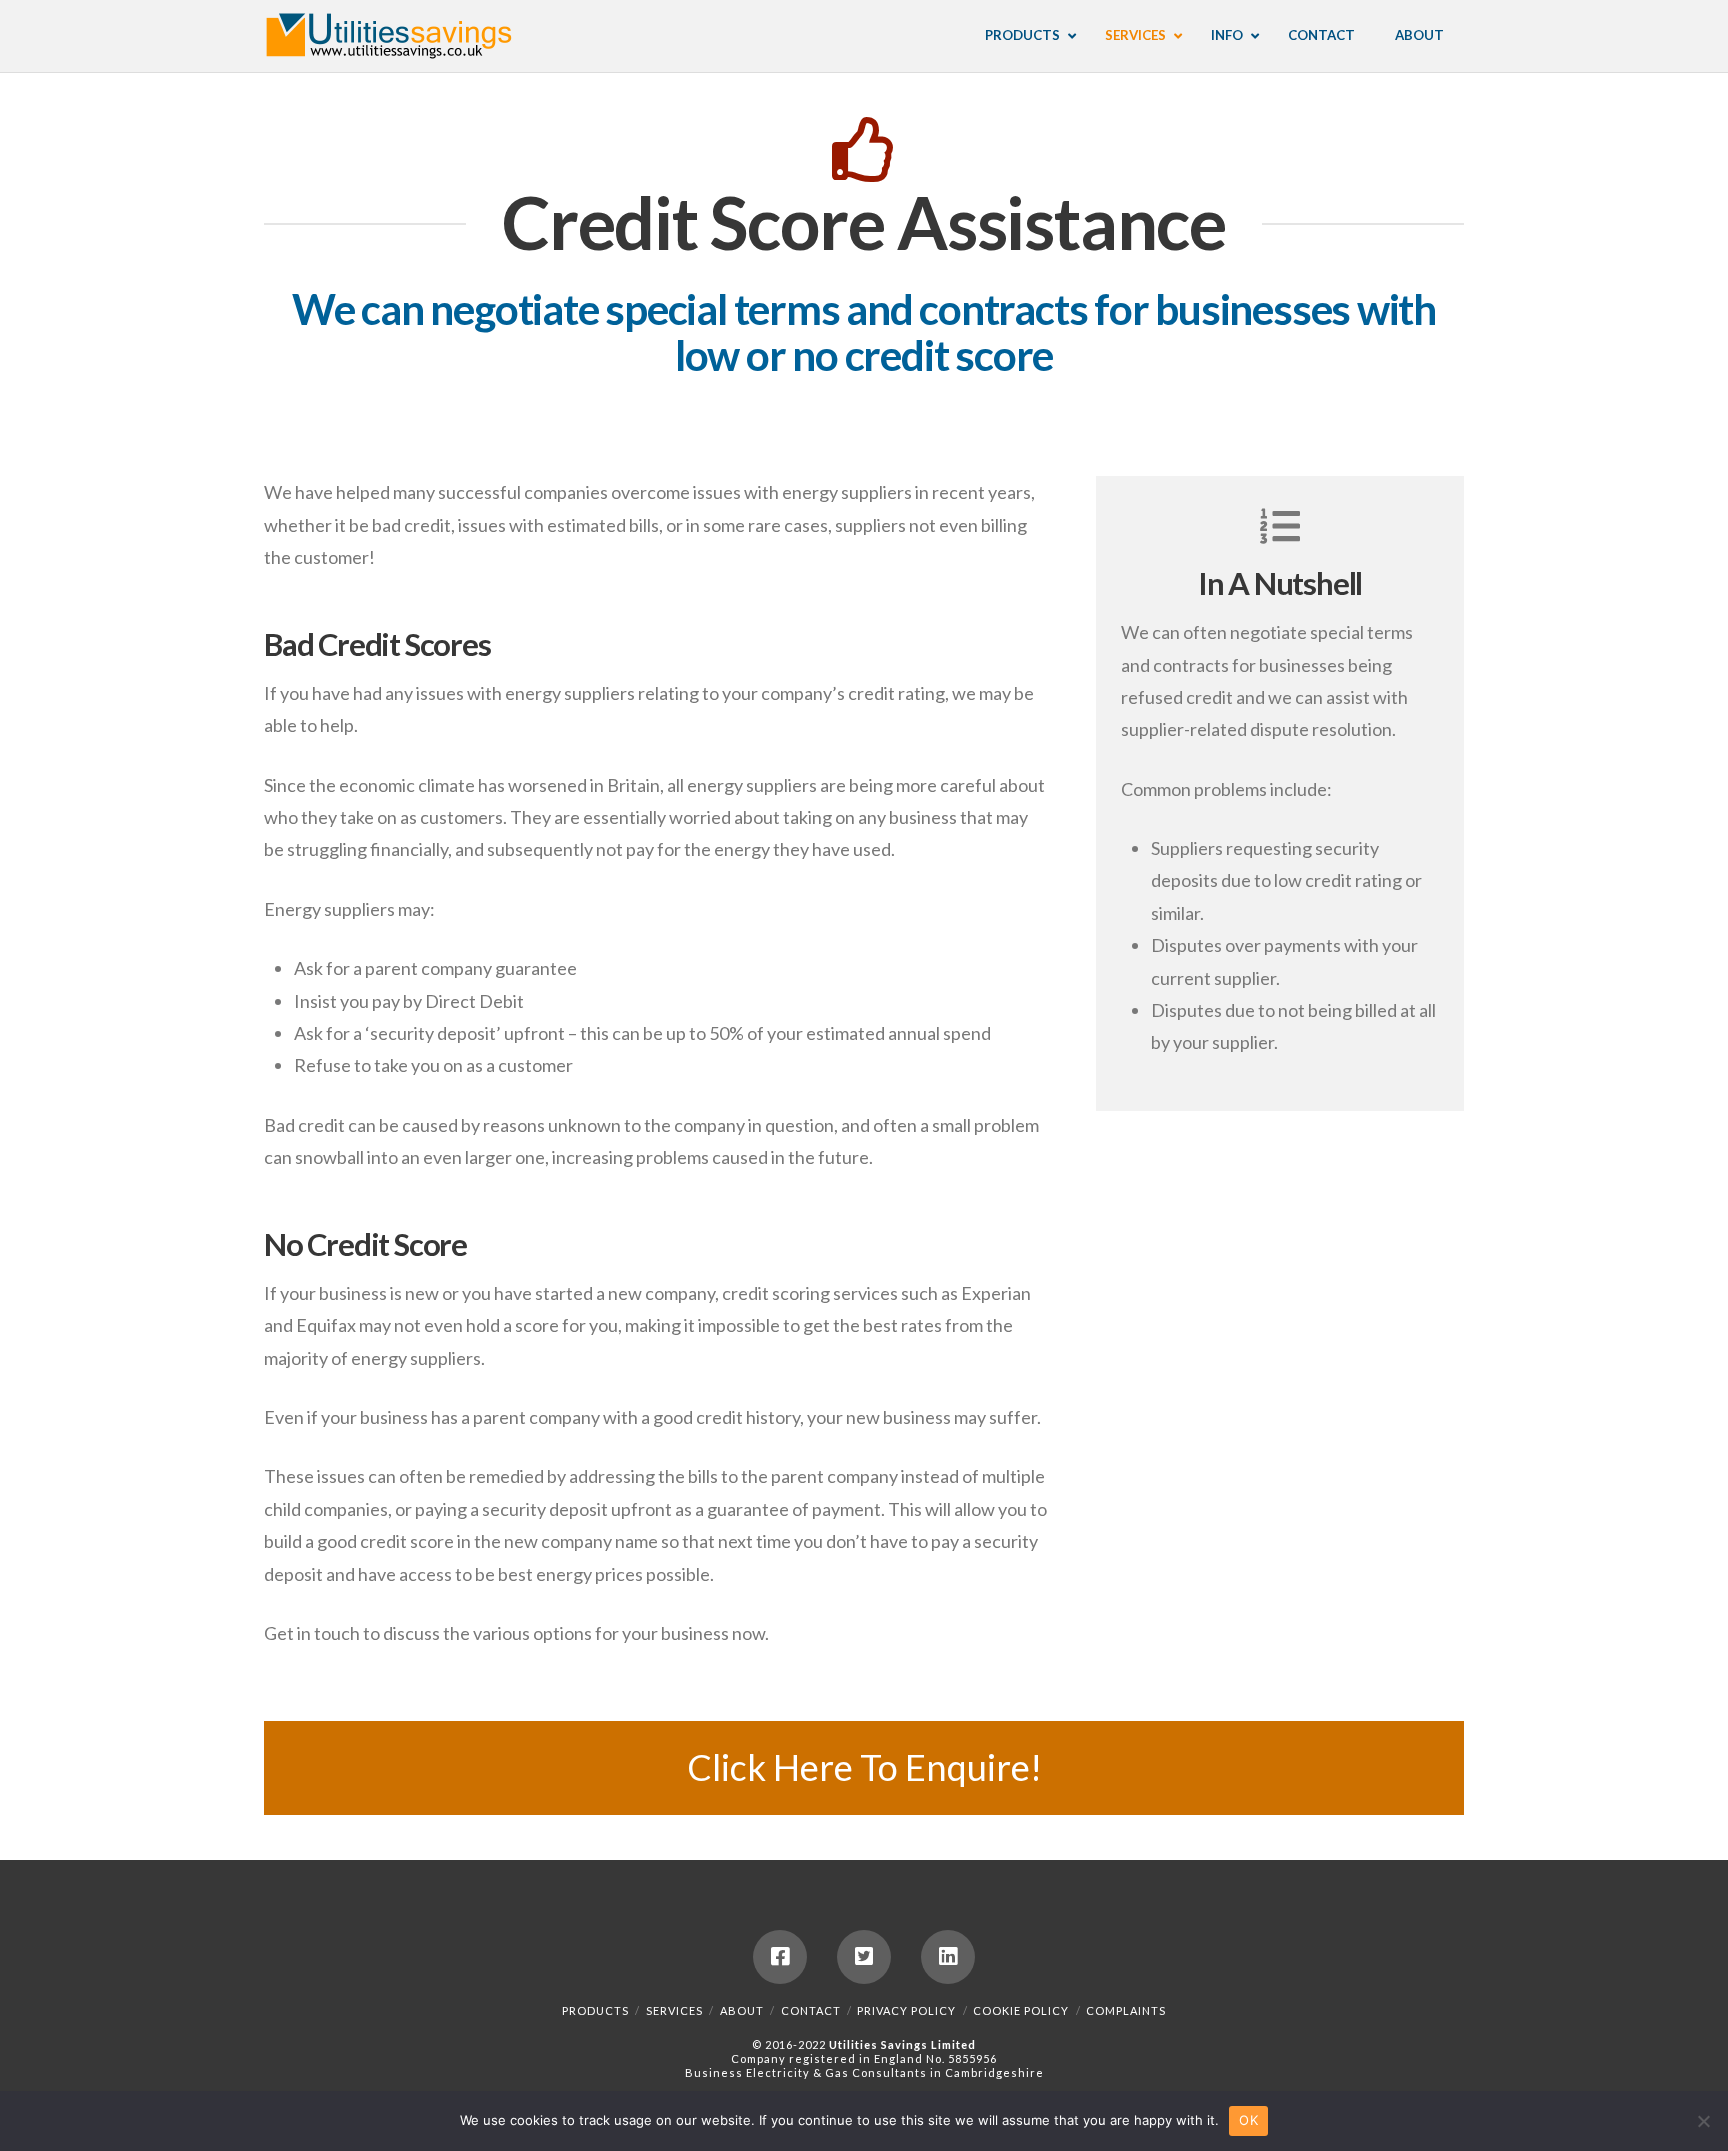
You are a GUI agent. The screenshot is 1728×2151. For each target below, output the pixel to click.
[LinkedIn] (948, 1957)
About (742, 2010)
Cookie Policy (1021, 2010)
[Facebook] (780, 1957)
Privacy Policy (906, 2010)
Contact (811, 2010)
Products (595, 2010)
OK (1248, 2120)
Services (674, 2010)
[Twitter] (864, 1957)
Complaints (1126, 2010)
